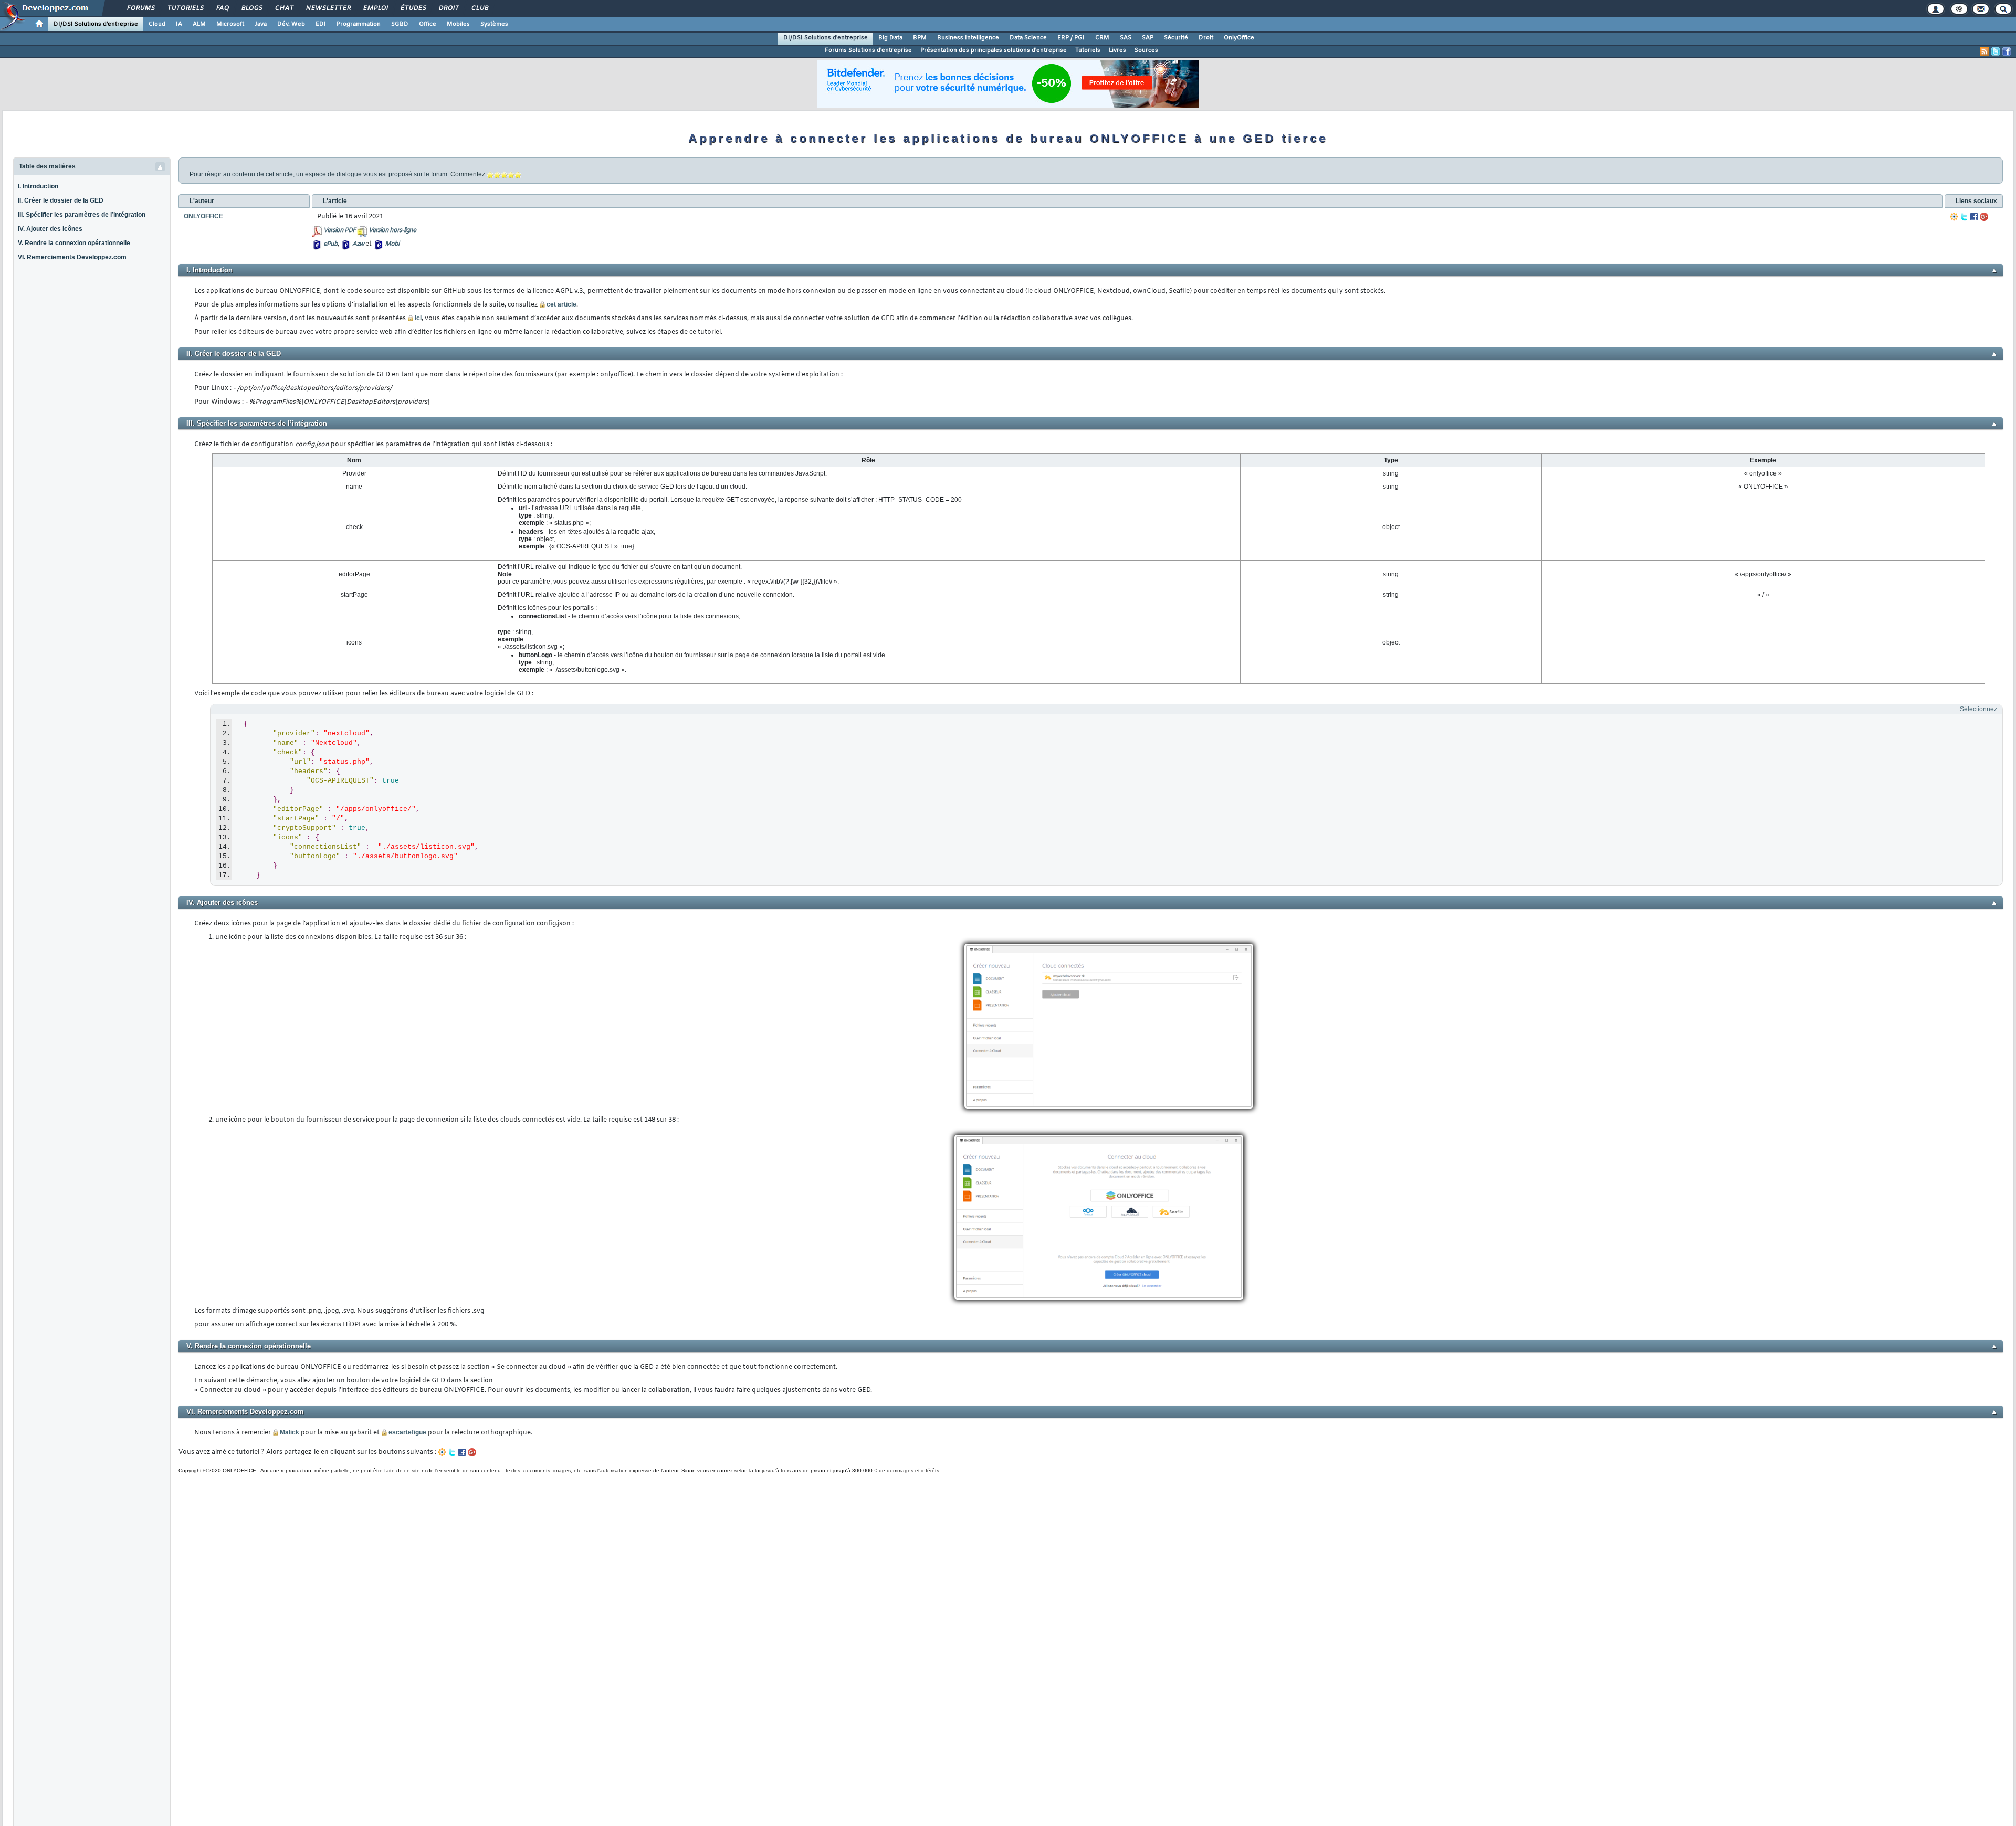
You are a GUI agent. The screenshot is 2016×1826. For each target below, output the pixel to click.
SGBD (400, 24)
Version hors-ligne (392, 230)
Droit (448, 8)
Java (261, 24)
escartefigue (407, 1432)
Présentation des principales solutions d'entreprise (994, 50)
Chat (284, 8)
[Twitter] (1964, 217)
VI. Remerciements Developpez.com (72, 257)
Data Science (1028, 38)
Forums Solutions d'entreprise (868, 50)
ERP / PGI (1071, 38)
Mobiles (458, 24)
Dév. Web (291, 24)
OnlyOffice (1239, 38)
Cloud (157, 24)
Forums (140, 8)
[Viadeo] (1954, 217)
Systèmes (494, 24)
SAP (1148, 38)
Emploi (375, 8)
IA (179, 24)
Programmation (359, 24)
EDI (321, 24)
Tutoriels (185, 8)
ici (418, 318)
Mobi (392, 244)
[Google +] (1984, 217)
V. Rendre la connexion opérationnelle (74, 243)
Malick (290, 1432)
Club (479, 8)
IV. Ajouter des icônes (50, 229)
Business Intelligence (968, 38)
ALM (199, 24)
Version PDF (339, 230)
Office (428, 24)
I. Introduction (38, 186)
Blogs (251, 8)
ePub (330, 244)
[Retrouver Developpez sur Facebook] (2007, 51)
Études (413, 8)
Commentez (468, 174)
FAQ (222, 8)
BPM (920, 38)
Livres (1117, 50)
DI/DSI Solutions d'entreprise (96, 24)
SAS (1126, 38)
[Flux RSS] (1984, 51)
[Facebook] (1974, 217)
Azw (358, 244)
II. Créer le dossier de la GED (61, 200)
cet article (561, 304)
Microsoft (230, 24)
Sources (1146, 50)
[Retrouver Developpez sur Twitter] (1996, 51)
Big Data (890, 38)
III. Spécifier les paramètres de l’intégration (82, 215)
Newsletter (328, 8)
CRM (1102, 38)
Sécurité (1176, 38)
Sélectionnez (1978, 709)
